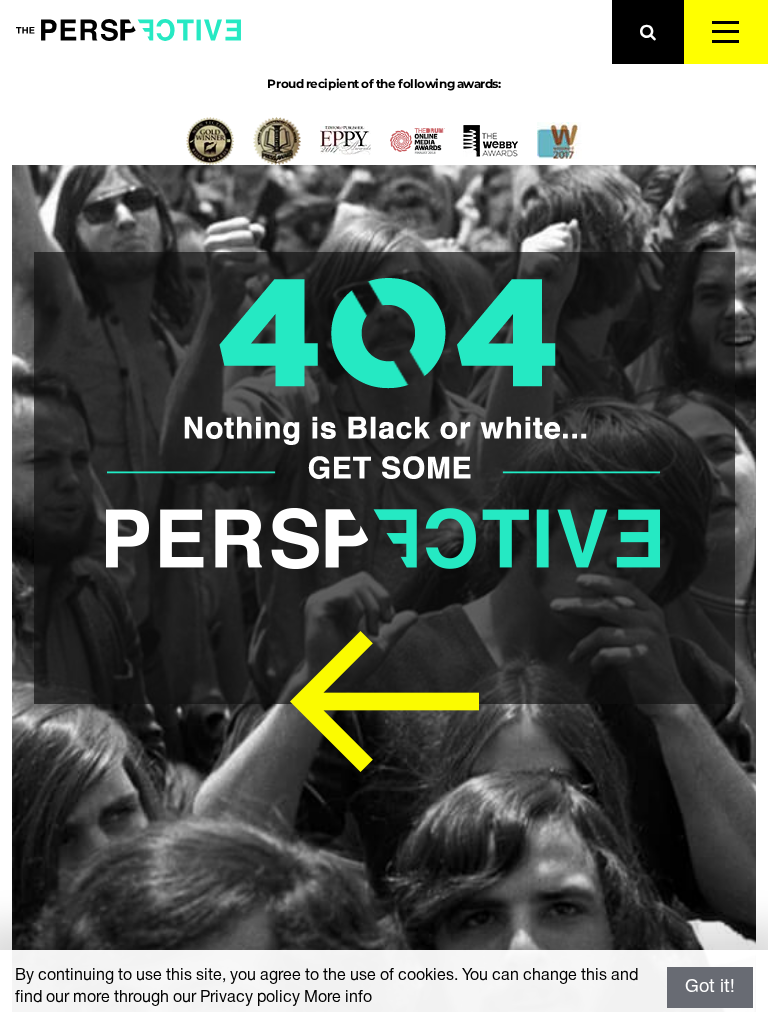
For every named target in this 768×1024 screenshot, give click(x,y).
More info (338, 998)
